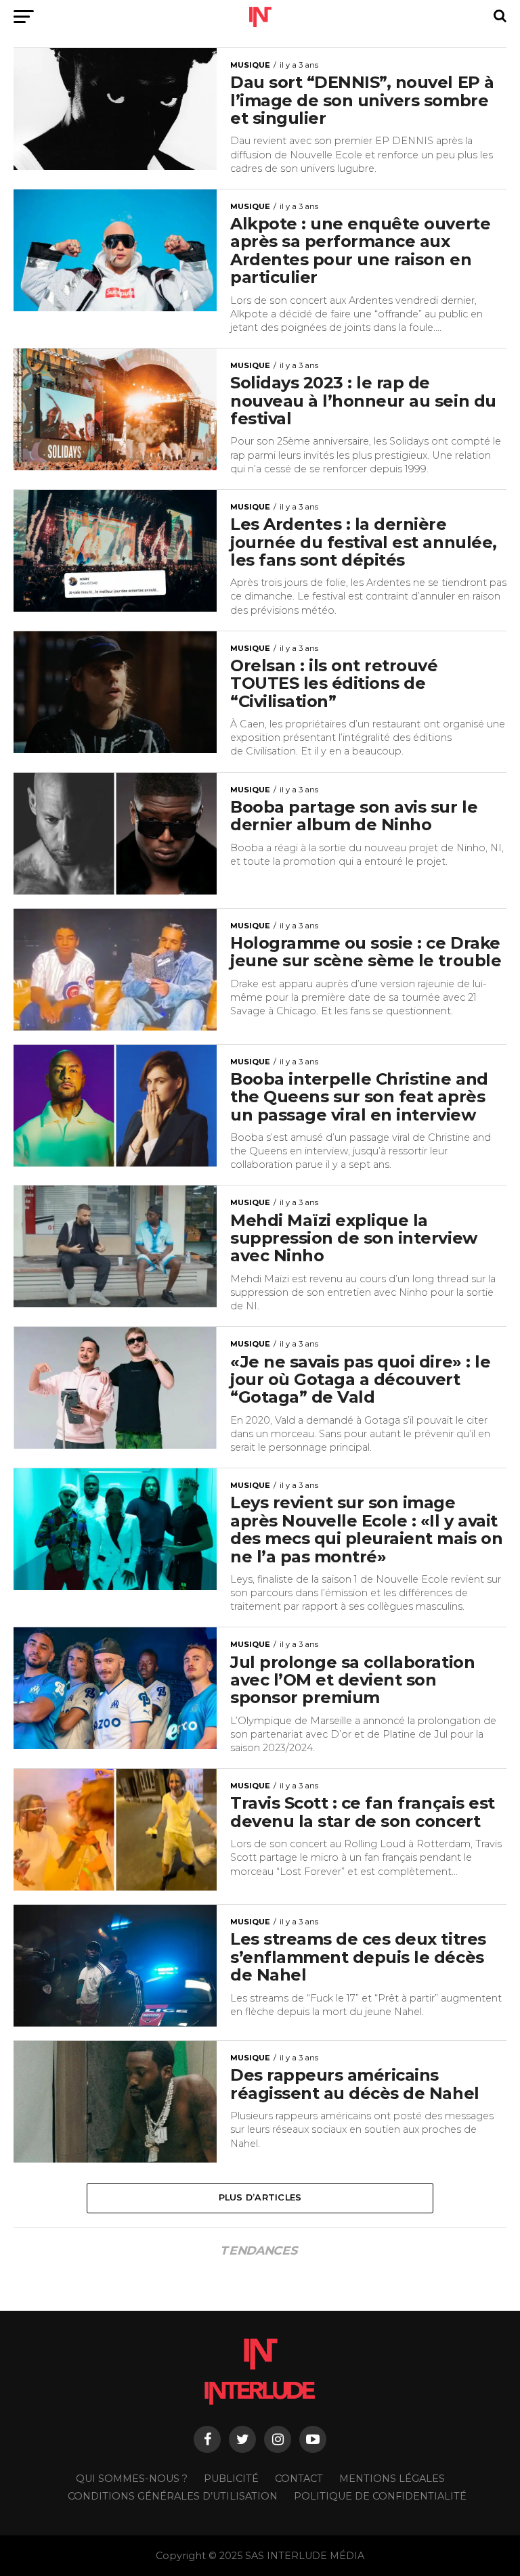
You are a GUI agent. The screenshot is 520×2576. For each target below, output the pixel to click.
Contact (299, 2479)
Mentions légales (392, 2479)
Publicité (231, 2479)
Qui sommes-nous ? (132, 2479)
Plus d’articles (260, 2197)
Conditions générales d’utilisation (173, 2496)
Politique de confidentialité (380, 2496)
